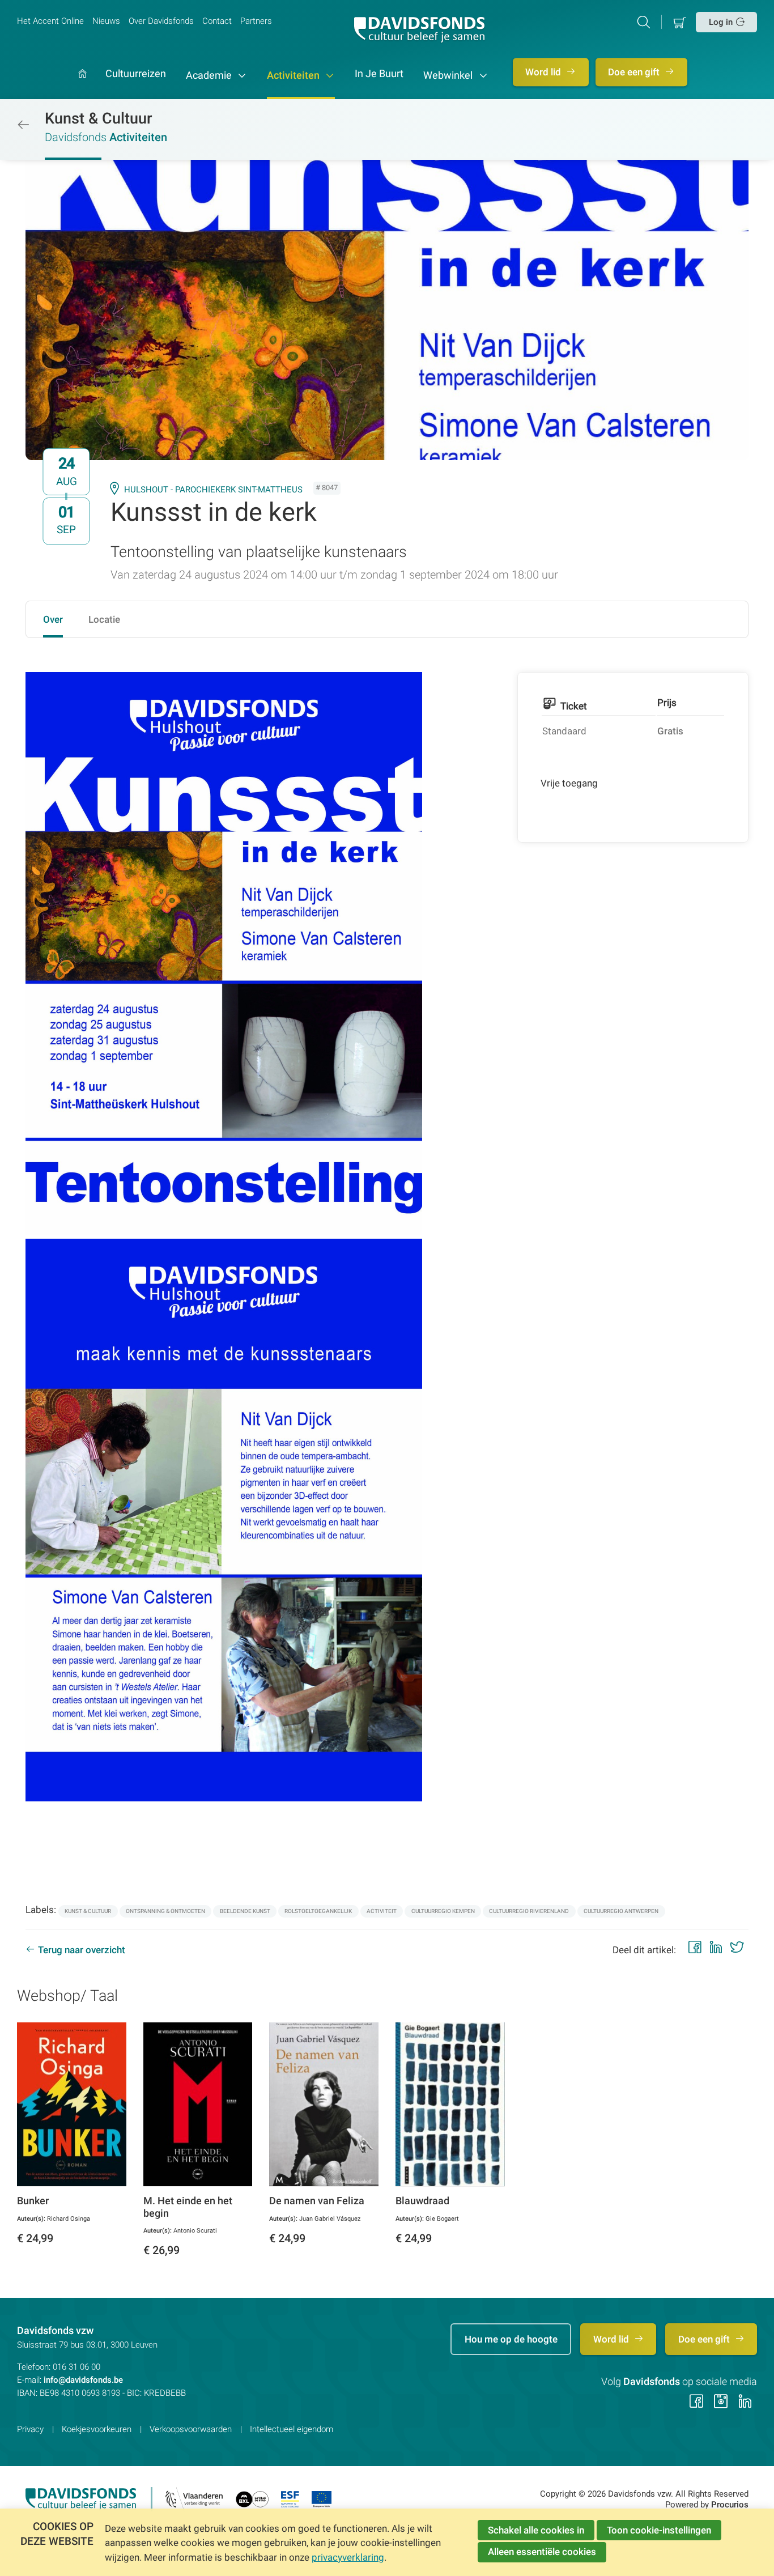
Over (53, 619)
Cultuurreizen (136, 74)
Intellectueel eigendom (292, 2429)
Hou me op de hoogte (511, 2339)
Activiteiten (294, 75)
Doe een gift (635, 72)
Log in (721, 22)
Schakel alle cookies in (536, 2530)
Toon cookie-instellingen (659, 2530)
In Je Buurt (379, 74)
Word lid (544, 72)
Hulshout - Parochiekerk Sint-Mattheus (213, 490)
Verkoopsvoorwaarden (191, 2429)
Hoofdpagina (82, 84)
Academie (210, 75)
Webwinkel (449, 75)
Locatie (104, 619)
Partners (256, 21)
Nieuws (106, 21)
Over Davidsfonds (161, 21)
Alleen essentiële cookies (542, 2552)
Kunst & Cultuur (99, 118)
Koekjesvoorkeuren (97, 2429)
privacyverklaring (348, 2557)
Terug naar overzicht (82, 1950)
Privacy (30, 2429)
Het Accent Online (50, 21)
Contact (217, 21)
